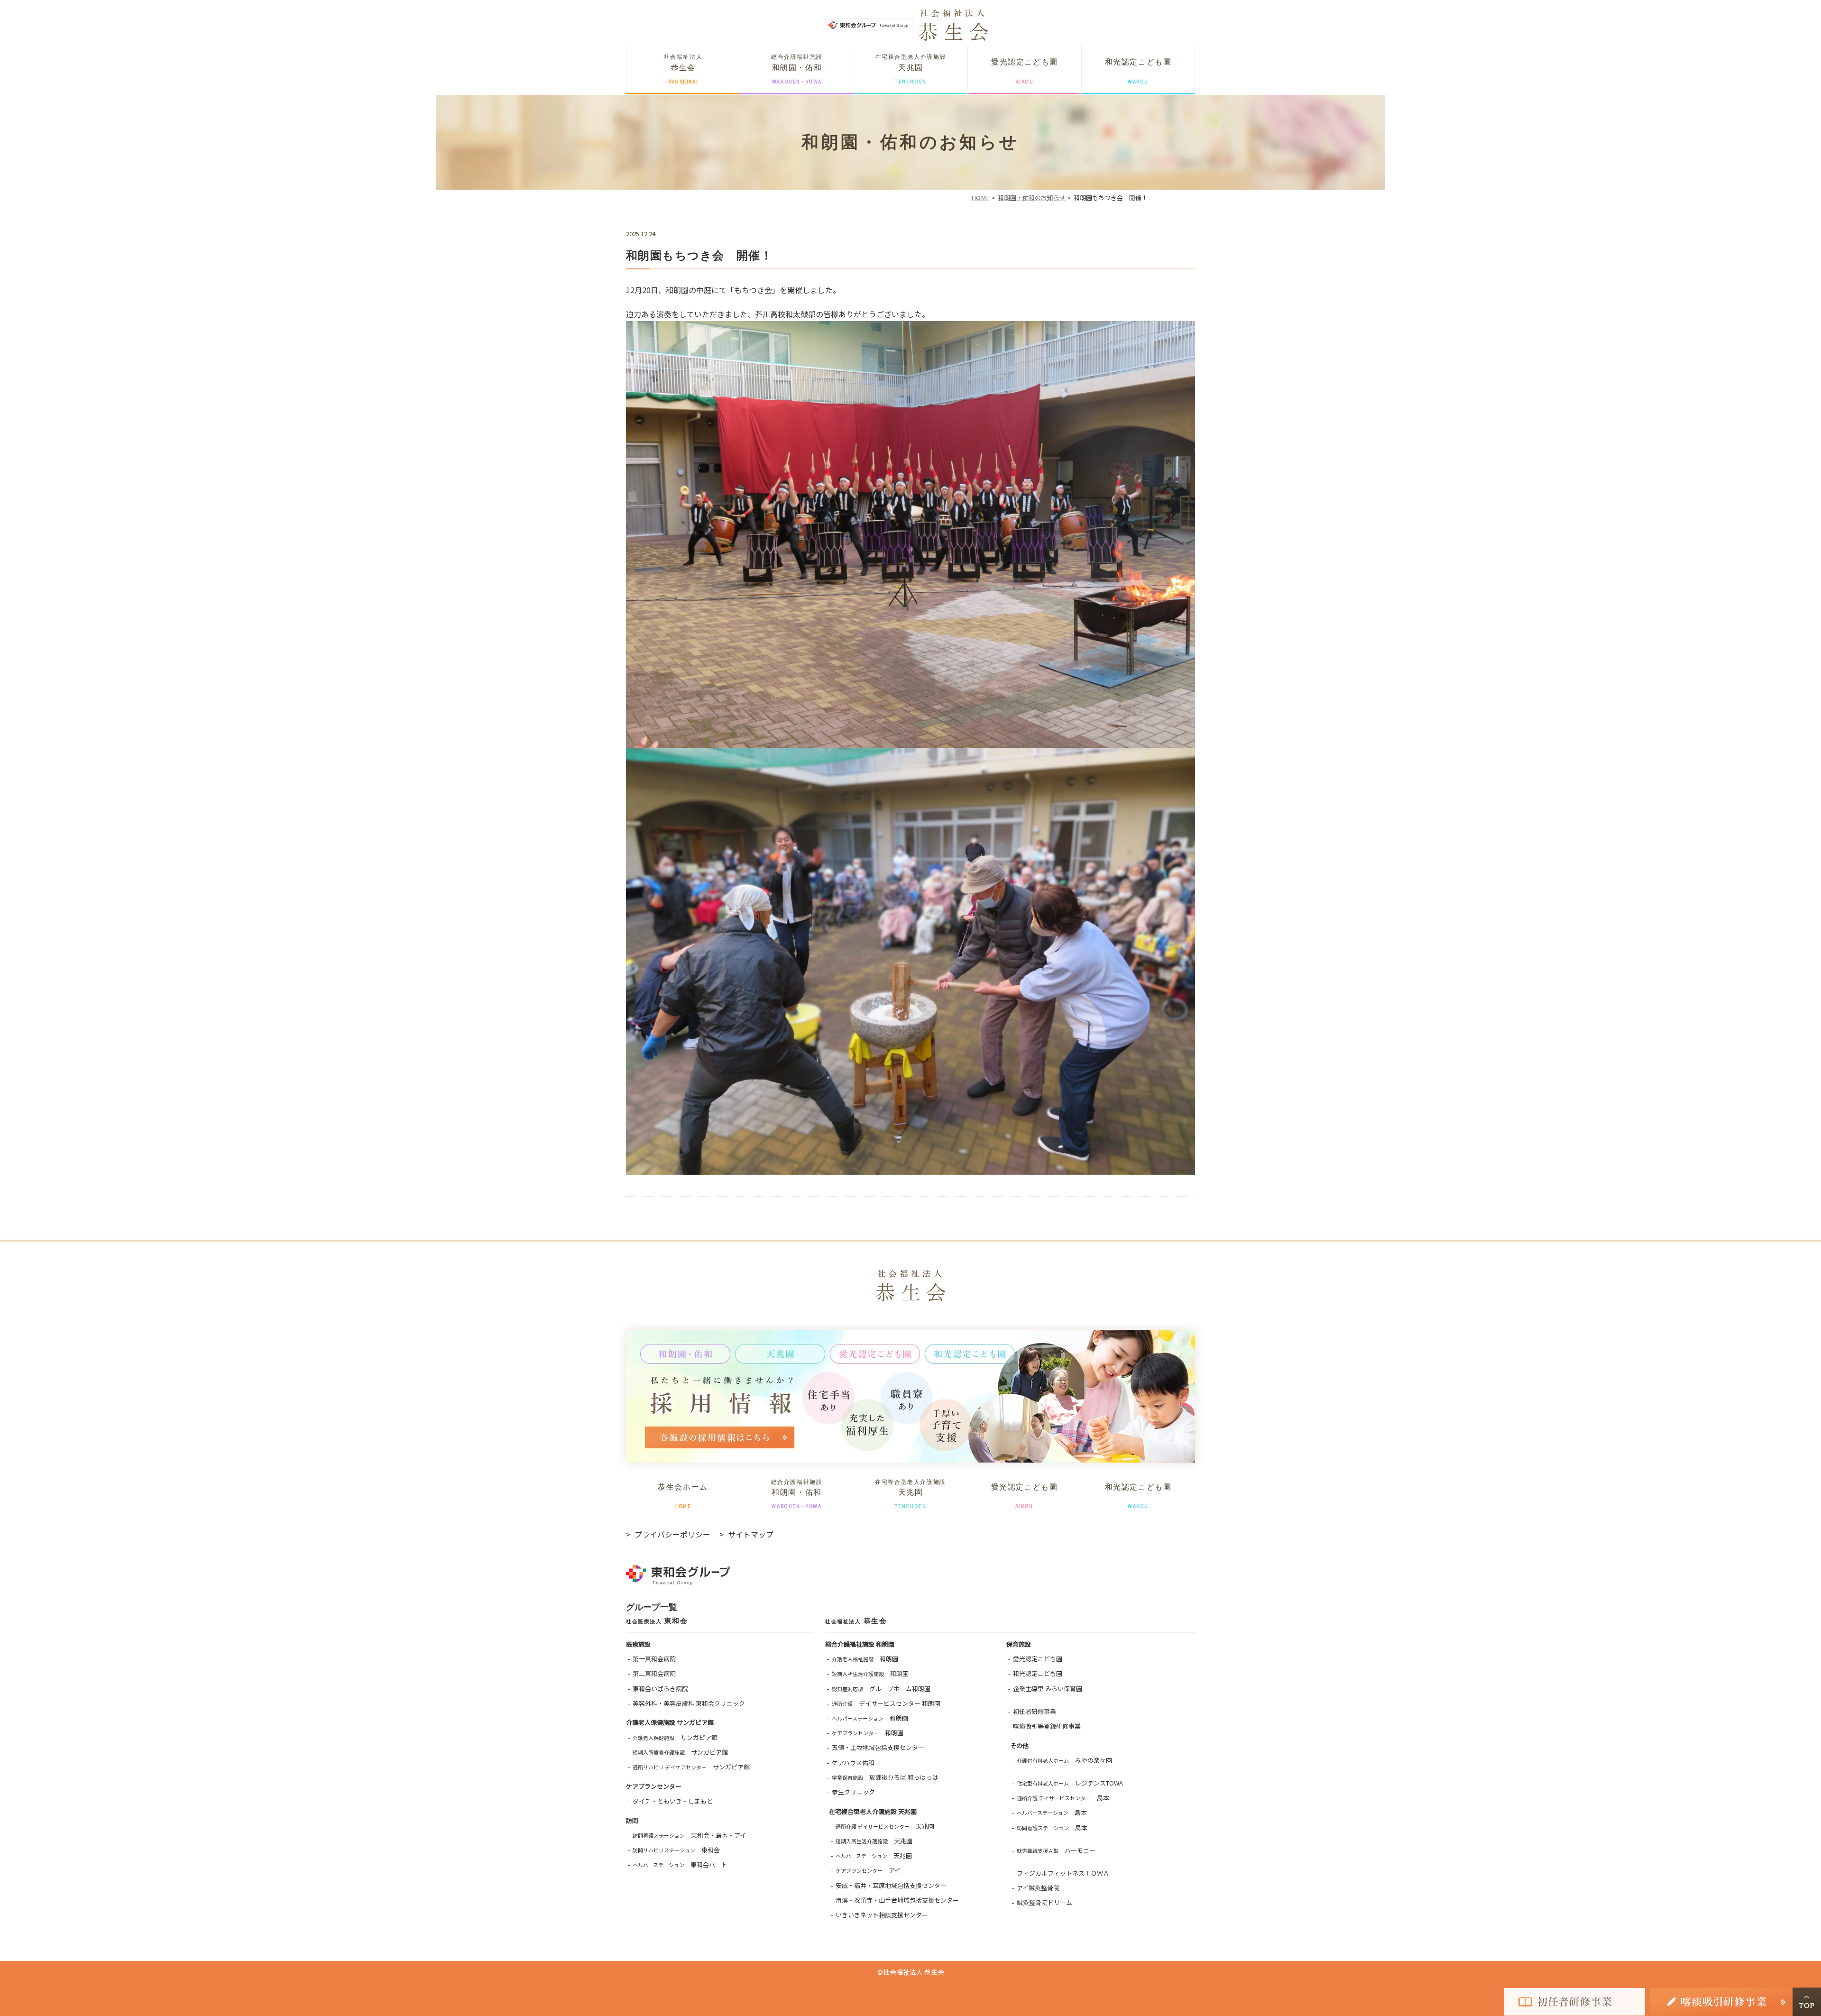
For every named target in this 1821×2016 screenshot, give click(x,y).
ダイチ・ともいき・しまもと (673, 1801)
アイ (868, 1870)
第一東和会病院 (654, 1659)
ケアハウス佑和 (853, 1763)
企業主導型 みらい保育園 (1048, 1689)
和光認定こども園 (1038, 1673)
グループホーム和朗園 (881, 1689)
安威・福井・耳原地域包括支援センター (891, 1885)
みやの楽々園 (1064, 1760)
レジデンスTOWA (1070, 1783)
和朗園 (865, 1659)
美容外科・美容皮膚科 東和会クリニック (689, 1703)
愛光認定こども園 (1038, 1659)
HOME (980, 198)
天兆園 (885, 1826)
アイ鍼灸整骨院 (1038, 1888)
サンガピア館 (675, 1737)
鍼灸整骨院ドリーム (1044, 1902)
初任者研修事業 (1035, 1711)
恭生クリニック (853, 1792)
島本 (1063, 1798)
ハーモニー (1056, 1850)
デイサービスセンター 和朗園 (886, 1703)
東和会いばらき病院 (660, 1689)
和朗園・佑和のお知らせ (1032, 198)
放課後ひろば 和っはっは (885, 1777)
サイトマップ (751, 1534)
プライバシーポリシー (672, 1534)
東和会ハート (680, 1864)
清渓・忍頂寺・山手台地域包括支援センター (897, 1900)
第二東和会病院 (654, 1673)
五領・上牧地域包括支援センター (878, 1747)
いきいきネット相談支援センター (882, 1915)
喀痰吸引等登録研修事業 (1047, 1726)
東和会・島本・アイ (689, 1835)
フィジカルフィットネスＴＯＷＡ (1063, 1873)
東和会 (676, 1850)
